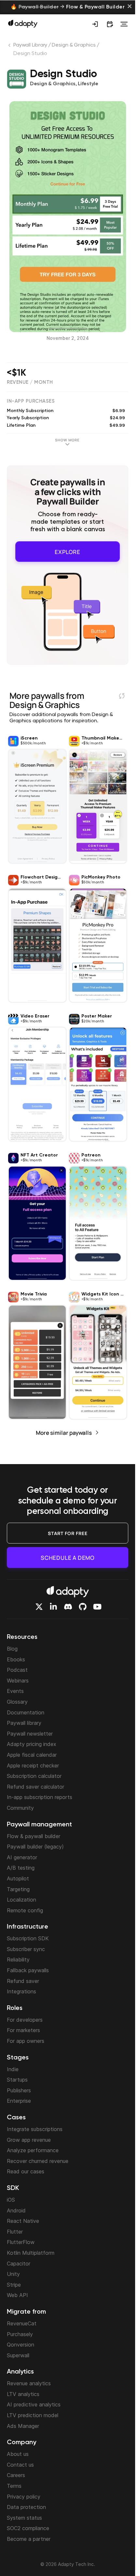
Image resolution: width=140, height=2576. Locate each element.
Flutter (15, 2232)
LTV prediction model (33, 2415)
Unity (13, 2274)
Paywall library (24, 1723)
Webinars (18, 1681)
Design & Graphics (74, 45)
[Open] (124, 24)
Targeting (18, 1889)
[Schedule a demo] (110, 24)
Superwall (18, 2355)
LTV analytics (23, 2394)
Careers (16, 2475)
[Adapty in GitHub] (83, 1607)
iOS (11, 2200)
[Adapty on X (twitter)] (39, 1607)
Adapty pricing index (32, 1744)
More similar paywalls (64, 1430)
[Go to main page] (23, 23)
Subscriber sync (26, 1949)
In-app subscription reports (40, 1797)
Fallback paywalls (28, 1970)
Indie (13, 2069)
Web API (17, 2295)
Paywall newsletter (30, 1734)
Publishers (19, 2090)
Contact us (20, 2465)
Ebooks (16, 1659)
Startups (17, 2080)
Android (16, 2210)
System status (24, 2518)
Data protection (26, 2507)
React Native (23, 2221)
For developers (25, 2020)
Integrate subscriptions (35, 2129)
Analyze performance (33, 2150)
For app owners (26, 2041)
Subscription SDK (28, 1938)
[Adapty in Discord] (68, 1607)
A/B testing (21, 1868)
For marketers (23, 2030)
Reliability (18, 1960)
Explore (68, 550)
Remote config (25, 1910)
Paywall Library (30, 45)
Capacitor (19, 2264)
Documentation (26, 1712)
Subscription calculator (34, 1776)
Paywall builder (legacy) (35, 1847)
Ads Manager (23, 2426)
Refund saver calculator (35, 1787)
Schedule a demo (68, 1558)
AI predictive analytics (34, 2404)
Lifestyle (88, 84)
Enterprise (19, 2101)
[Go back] (10, 47)
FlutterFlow (21, 2242)
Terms (14, 2486)
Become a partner (29, 2539)
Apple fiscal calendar (32, 1755)
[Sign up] (95, 24)
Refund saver (23, 1981)
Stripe (14, 2285)
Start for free (68, 1533)
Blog (12, 1649)
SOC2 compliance (28, 2528)
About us (18, 2454)
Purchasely (20, 2334)
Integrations (21, 1991)
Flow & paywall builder (34, 1836)
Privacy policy (24, 2497)
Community (20, 1808)
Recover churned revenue (38, 2161)
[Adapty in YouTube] (97, 1607)
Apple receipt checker (33, 1766)
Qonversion (21, 2345)
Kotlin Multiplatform (31, 2253)
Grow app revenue (29, 2140)
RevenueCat (22, 2323)
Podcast (17, 1670)
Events (15, 1691)
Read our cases (26, 2171)
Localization (21, 1900)
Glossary (17, 1702)
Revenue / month (30, 382)
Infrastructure (28, 1927)
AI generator (22, 1857)
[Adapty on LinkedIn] (53, 1607)
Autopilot (18, 1878)
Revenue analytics (29, 2383)
